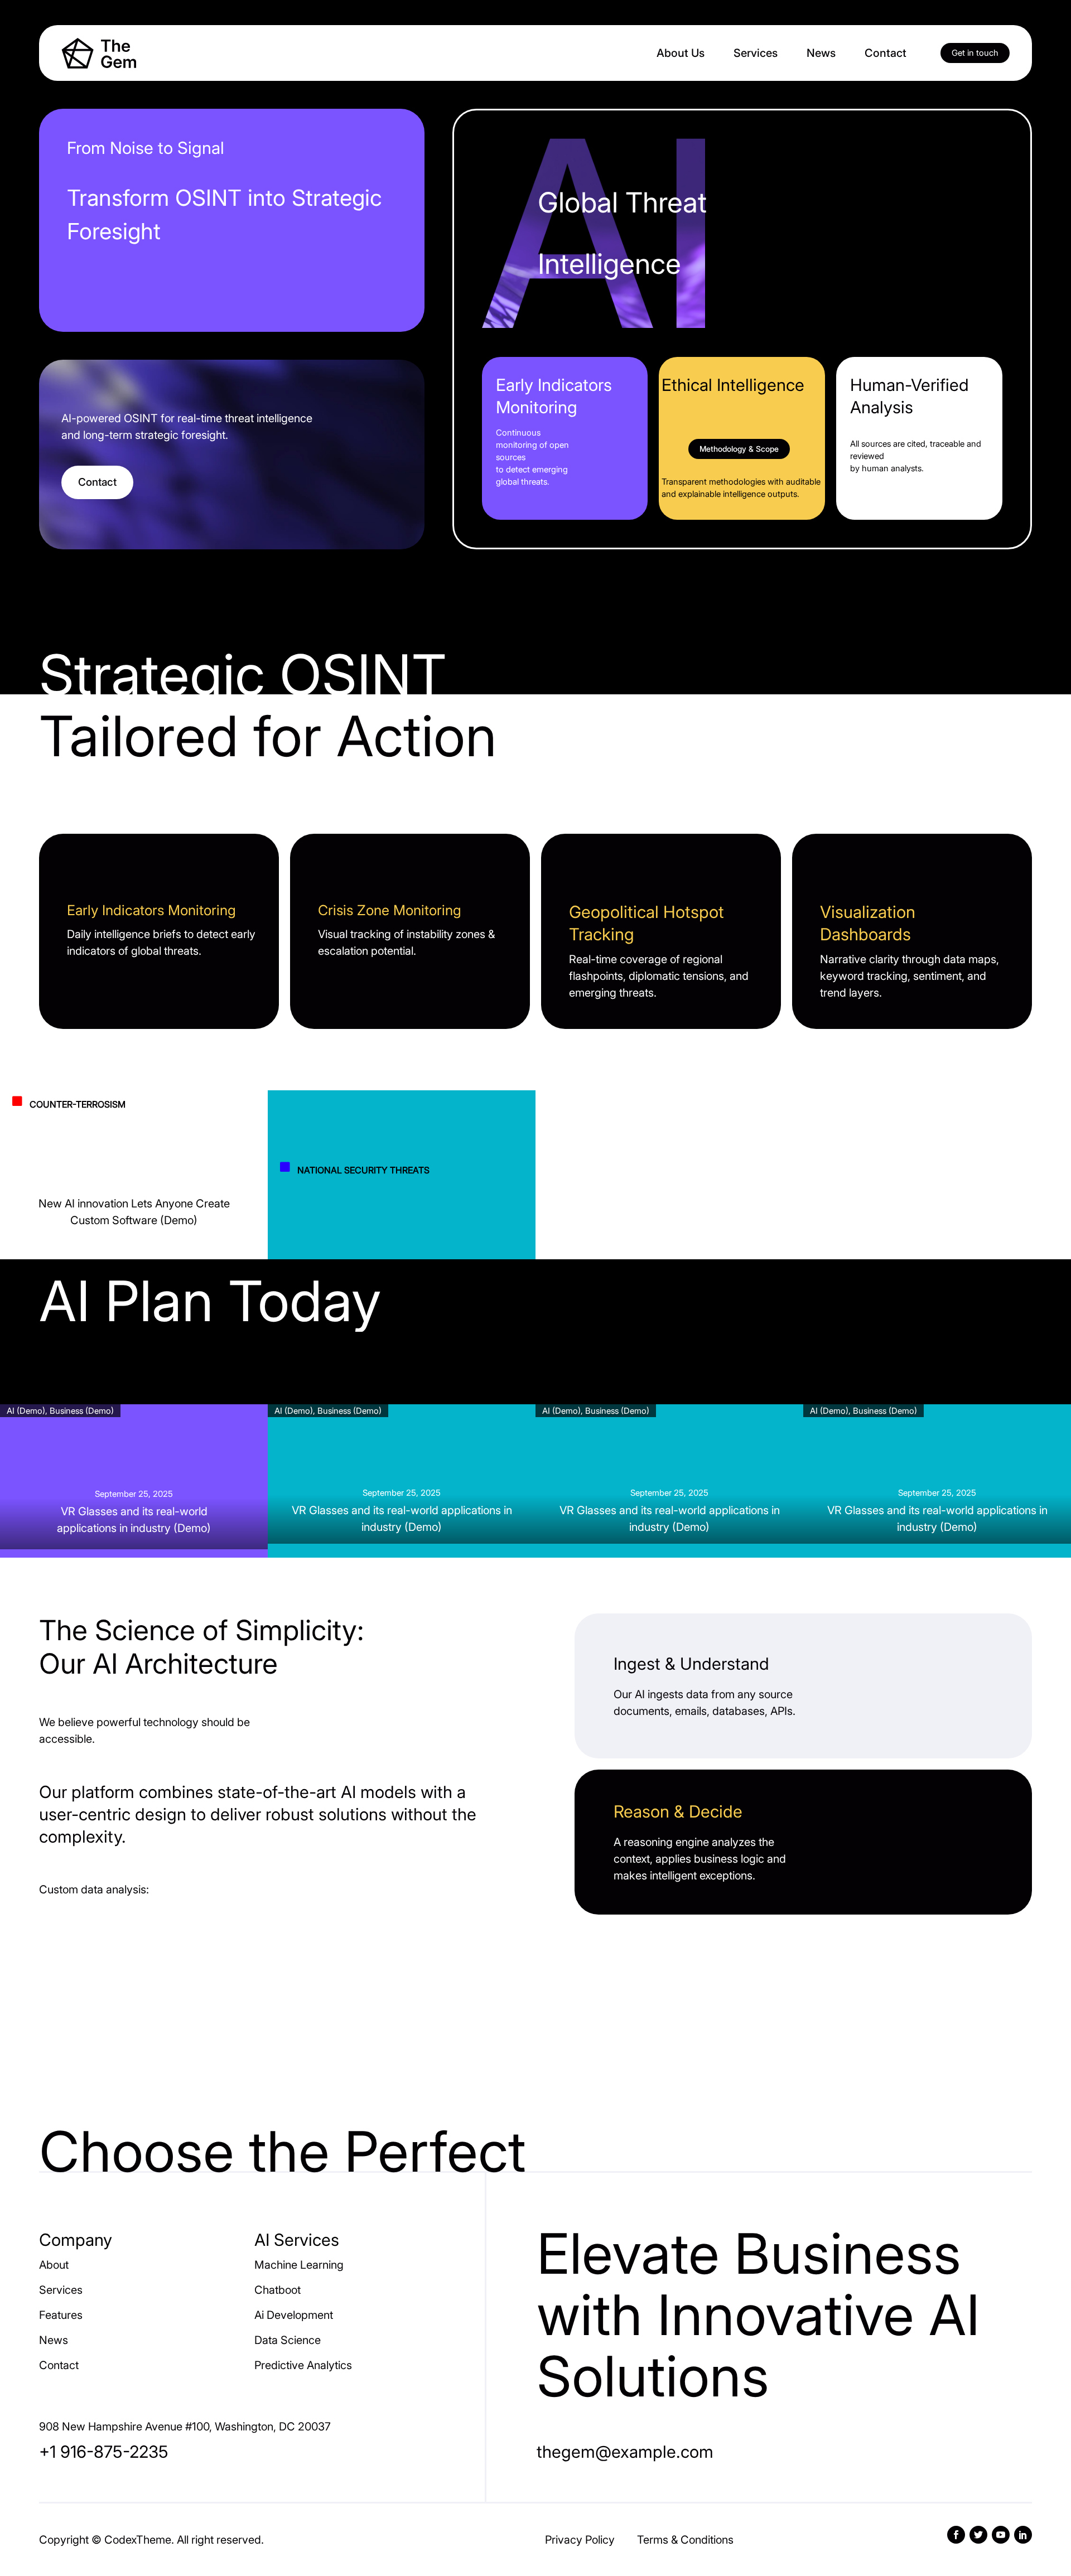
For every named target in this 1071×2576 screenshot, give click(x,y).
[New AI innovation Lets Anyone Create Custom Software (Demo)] (134, 1190)
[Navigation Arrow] (22, 1184)
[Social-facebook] (956, 2535)
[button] (975, 53)
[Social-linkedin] (1023, 2535)
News (821, 53)
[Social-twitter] (978, 2535)
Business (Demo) (82, 1411)
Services (756, 53)
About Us (681, 53)
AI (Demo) (26, 1411)
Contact (886, 53)
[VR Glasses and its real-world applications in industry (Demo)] (134, 1477)
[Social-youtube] (1001, 2535)
